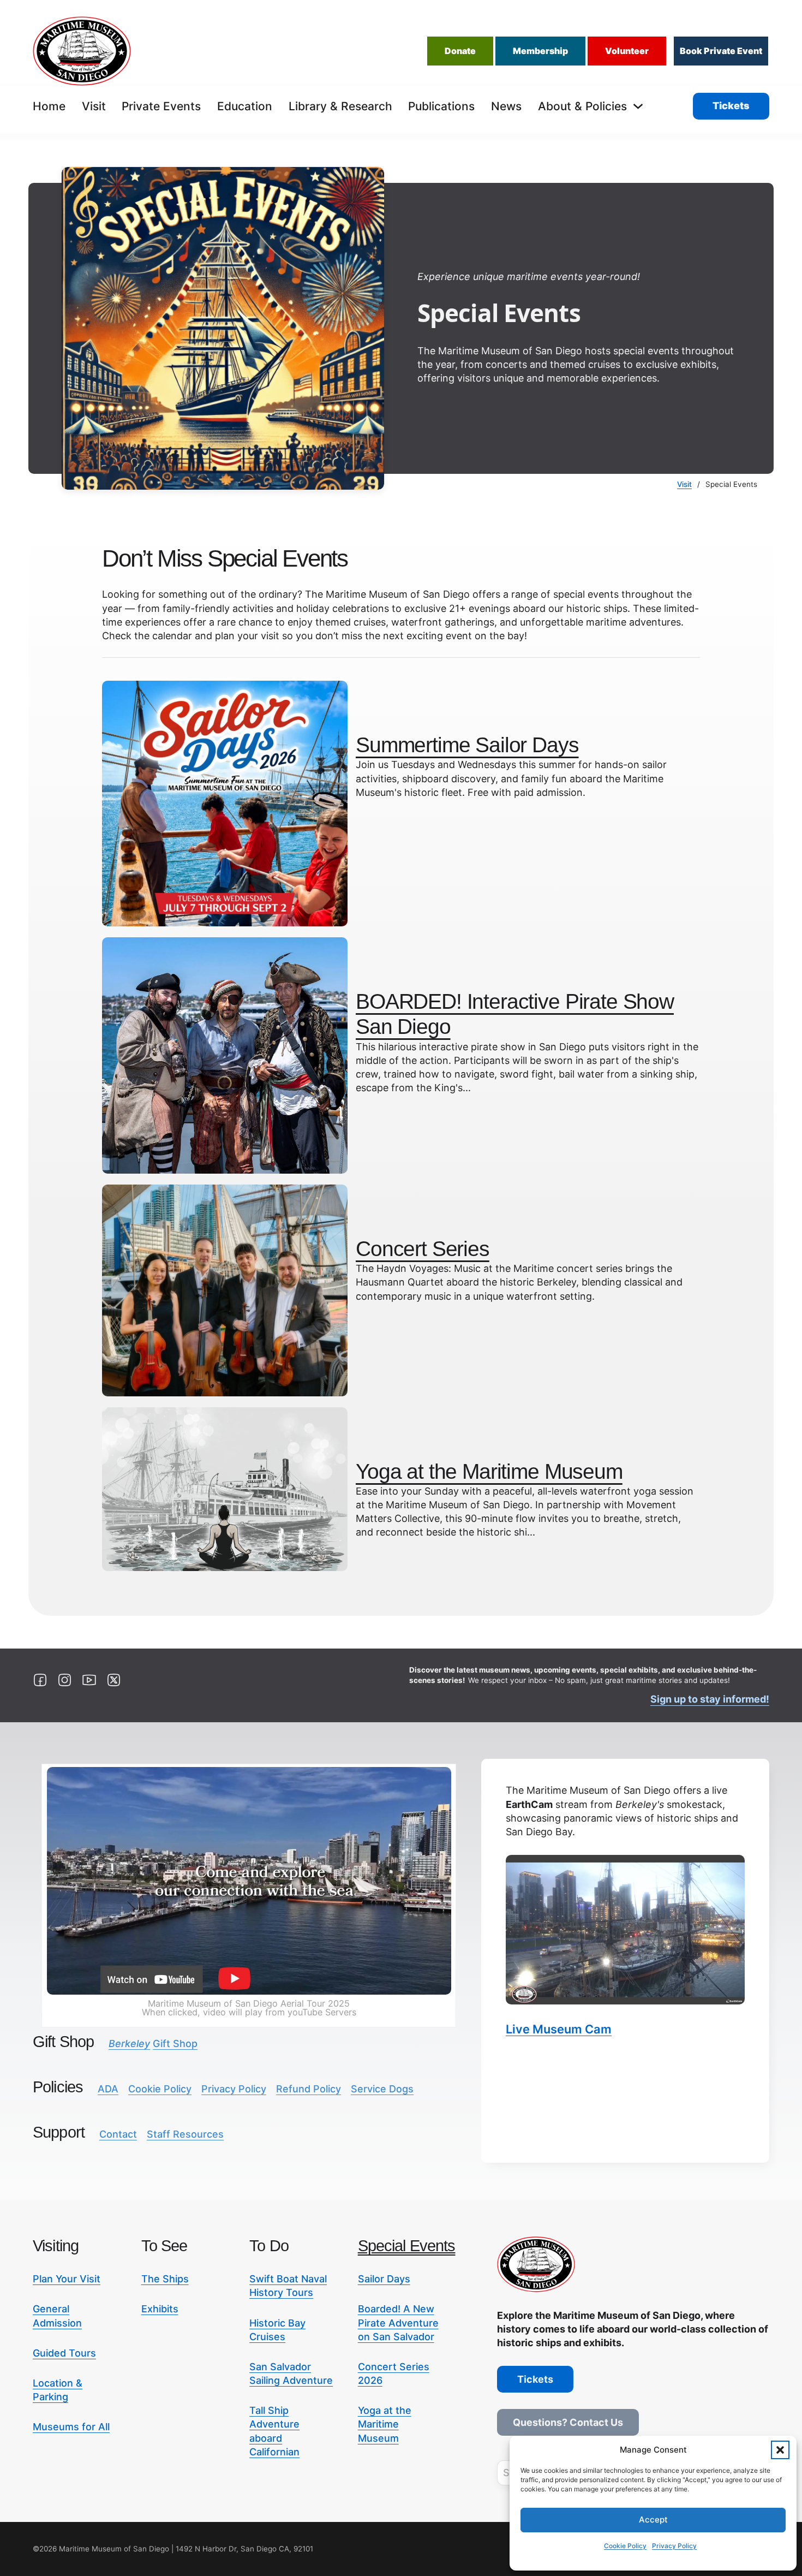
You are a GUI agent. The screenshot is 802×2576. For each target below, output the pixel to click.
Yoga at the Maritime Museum (489, 1471)
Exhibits (160, 2309)
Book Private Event (721, 51)
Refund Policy (309, 2089)
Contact (118, 2134)
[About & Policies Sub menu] (638, 106)
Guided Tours (64, 2353)
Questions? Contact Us (568, 2422)
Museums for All (71, 2427)
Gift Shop (153, 2043)
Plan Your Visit (67, 2279)
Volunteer (627, 51)
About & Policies (582, 106)
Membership (540, 51)
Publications (441, 106)
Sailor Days (384, 2279)
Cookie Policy (625, 2546)
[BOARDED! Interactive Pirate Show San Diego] (225, 1054)
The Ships (165, 2279)
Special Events (407, 2246)
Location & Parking (58, 2390)
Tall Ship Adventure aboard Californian (274, 2431)
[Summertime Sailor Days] (225, 803)
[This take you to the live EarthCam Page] (625, 1930)
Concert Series (423, 1249)
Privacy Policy (674, 2546)
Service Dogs (382, 2089)
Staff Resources (185, 2134)
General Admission (57, 2316)
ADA (108, 2089)
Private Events (161, 106)
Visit (94, 106)
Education (245, 106)
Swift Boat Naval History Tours (288, 2286)
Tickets (731, 106)
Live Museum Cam (559, 2029)
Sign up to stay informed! (710, 1699)
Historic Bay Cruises (277, 2330)
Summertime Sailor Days (467, 745)
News (506, 106)
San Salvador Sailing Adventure (291, 2373)
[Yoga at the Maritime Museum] (225, 1488)
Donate (460, 51)
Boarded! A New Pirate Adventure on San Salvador (398, 2322)
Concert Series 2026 (394, 2373)
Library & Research (340, 106)
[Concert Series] (225, 1290)
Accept (653, 2520)
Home (49, 106)
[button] (780, 2450)
